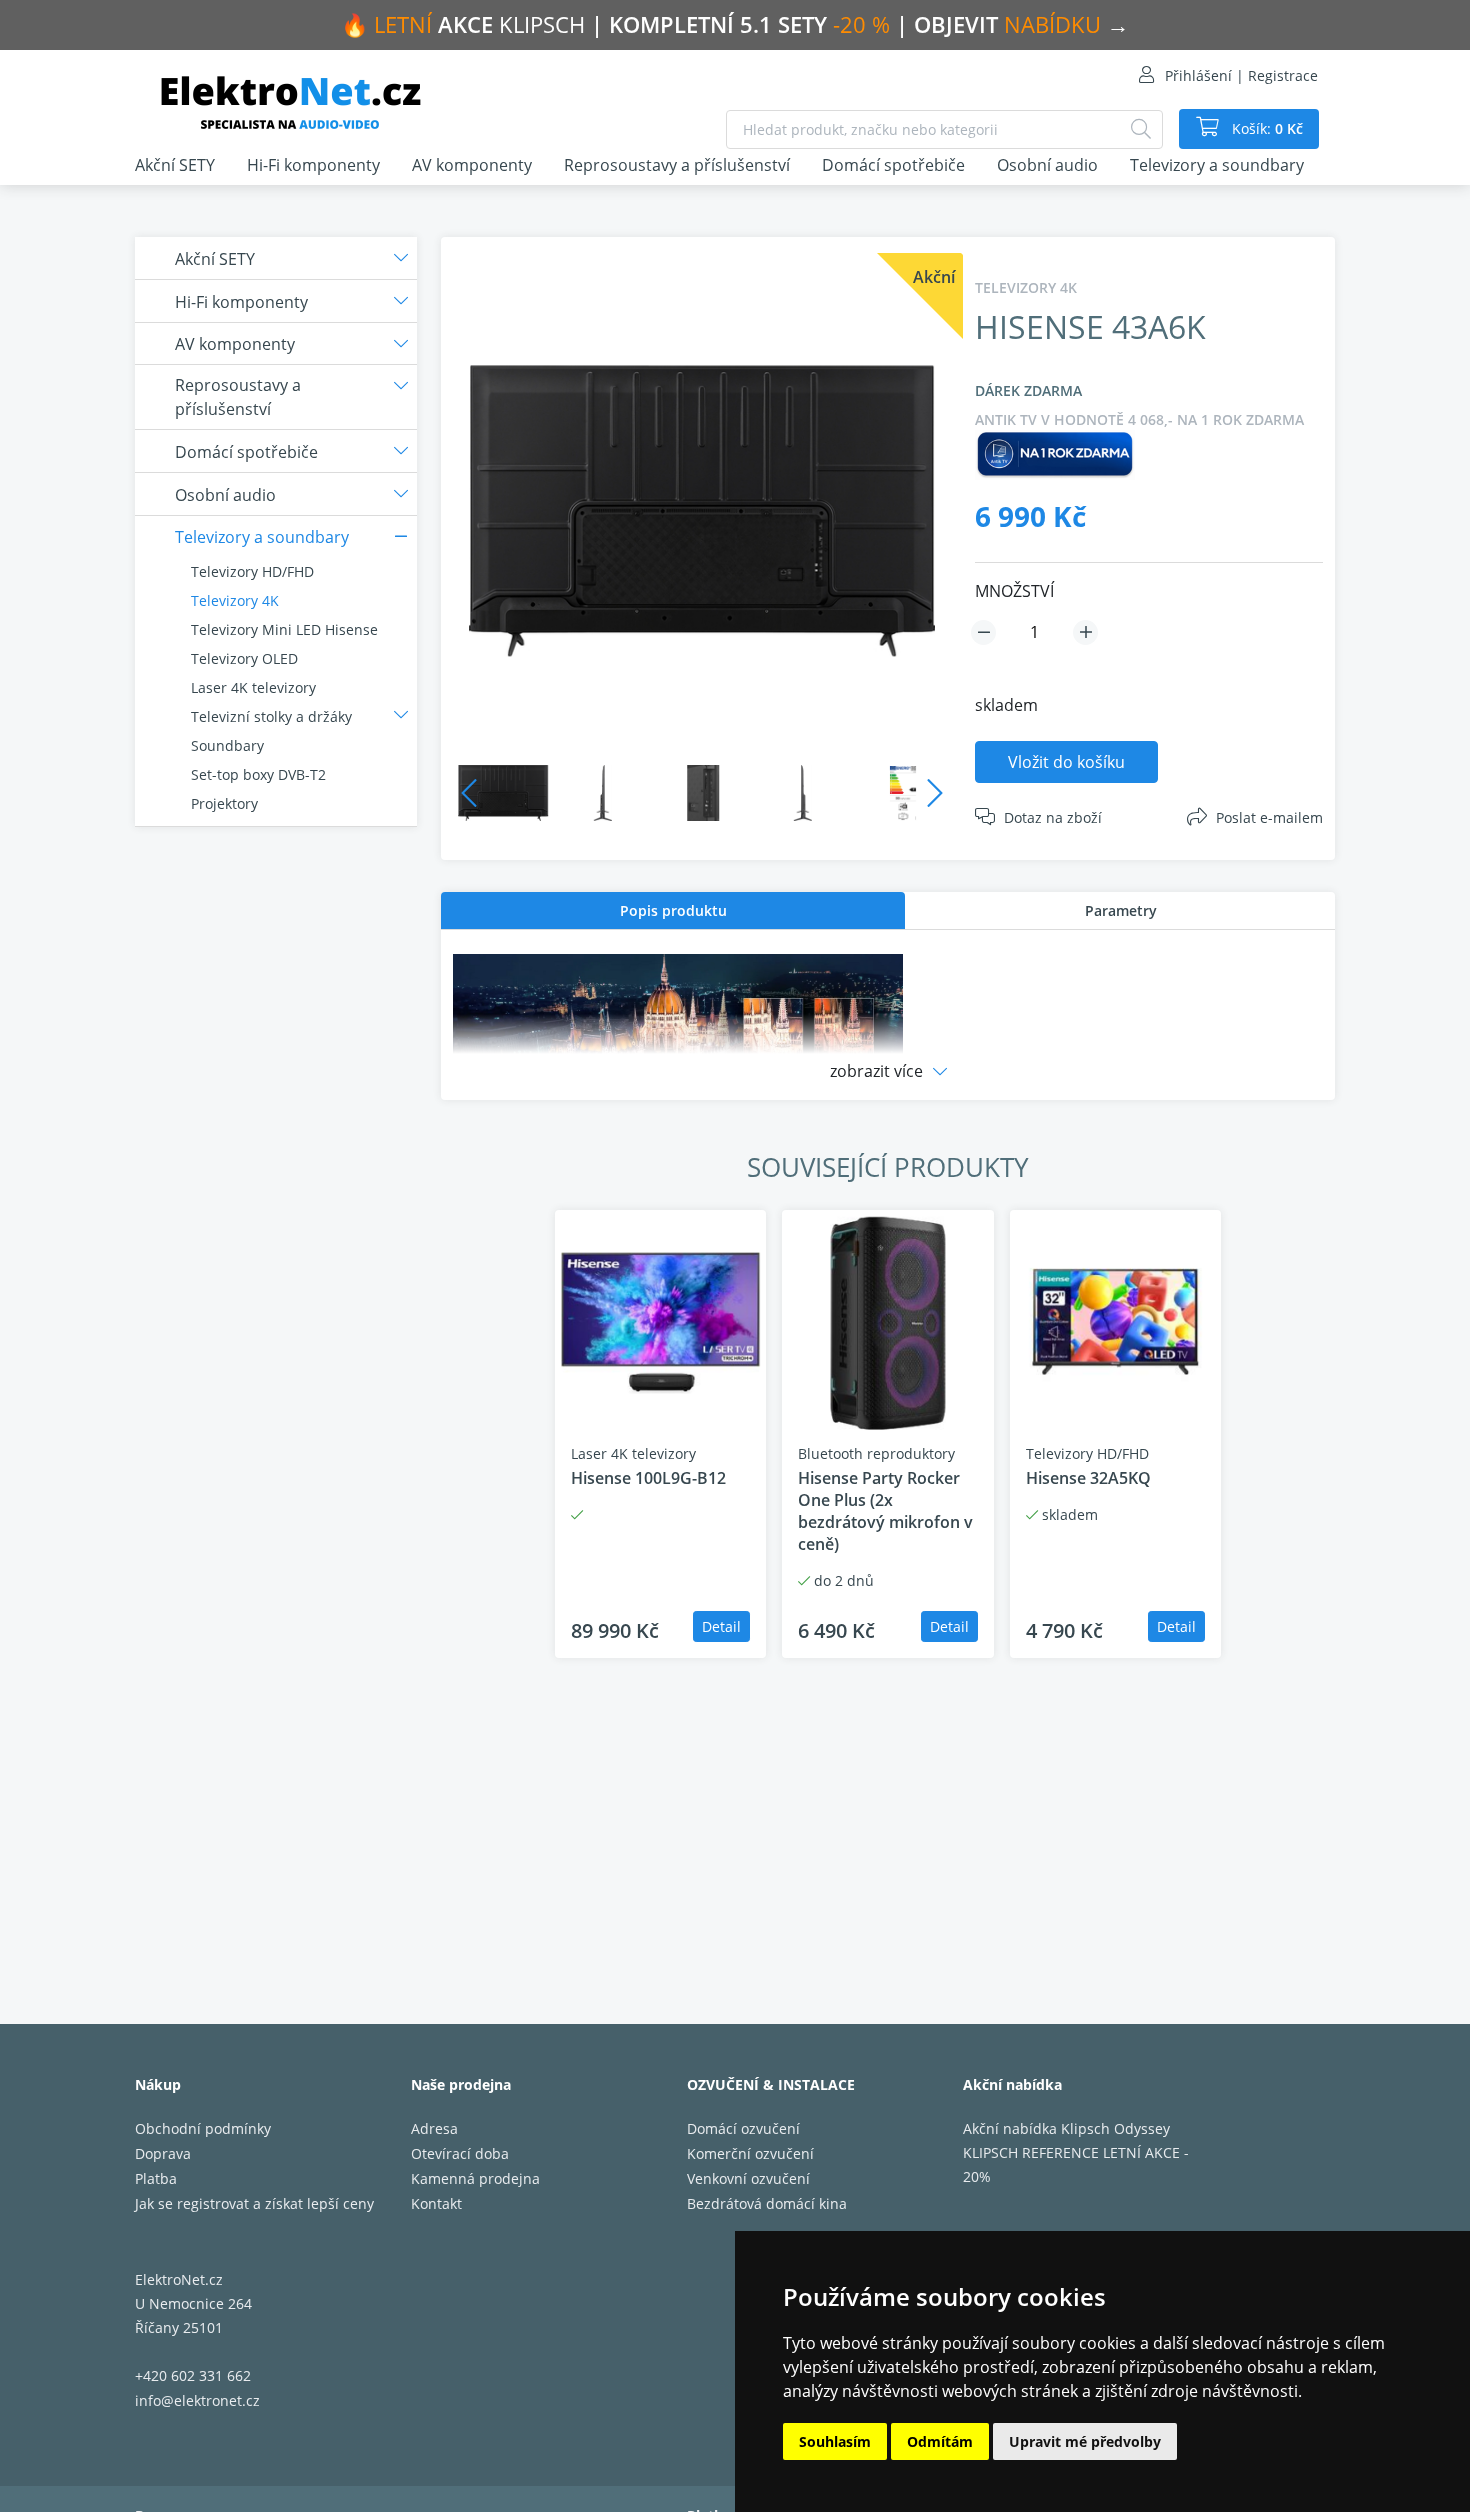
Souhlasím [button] (835, 2441)
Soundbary (227, 745)
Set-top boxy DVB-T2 (258, 774)
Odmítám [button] (940, 2441)
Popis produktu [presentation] (673, 910)
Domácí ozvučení (743, 2128)
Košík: (1265, 128)
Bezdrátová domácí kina (767, 2203)
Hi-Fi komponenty (313, 165)
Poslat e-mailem (1269, 817)
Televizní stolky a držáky (271, 716)
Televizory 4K (235, 600)
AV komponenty (472, 165)
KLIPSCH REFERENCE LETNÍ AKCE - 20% (1076, 2164)
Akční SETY (175, 165)
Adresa (434, 2128)
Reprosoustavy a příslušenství (677, 165)
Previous (469, 793)
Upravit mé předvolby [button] (1085, 2441)
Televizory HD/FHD (252, 571)
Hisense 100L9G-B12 (648, 1478)
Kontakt (436, 2203)
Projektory (224, 803)
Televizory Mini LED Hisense (284, 629)
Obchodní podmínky (203, 2128)
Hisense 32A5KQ (1088, 1478)
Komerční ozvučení (750, 2153)
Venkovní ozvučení (748, 2178)
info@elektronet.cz (197, 2400)
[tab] (673, 910)
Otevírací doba (460, 2153)
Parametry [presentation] (1121, 910)
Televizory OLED (244, 658)
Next (935, 793)
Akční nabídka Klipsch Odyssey (1066, 2128)
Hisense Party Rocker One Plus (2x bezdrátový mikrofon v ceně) (885, 1511)
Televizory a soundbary (1217, 165)
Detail (721, 1626)
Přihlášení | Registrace (1241, 75)
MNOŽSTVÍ (1014, 591)
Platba (156, 2178)
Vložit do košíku (1066, 762)
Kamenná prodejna (475, 2178)
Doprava (163, 2153)
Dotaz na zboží (1053, 817)
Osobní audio (1047, 165)
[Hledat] (1141, 129)
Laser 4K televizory (253, 687)
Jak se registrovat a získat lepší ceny (254, 2203)
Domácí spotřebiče (893, 165)
